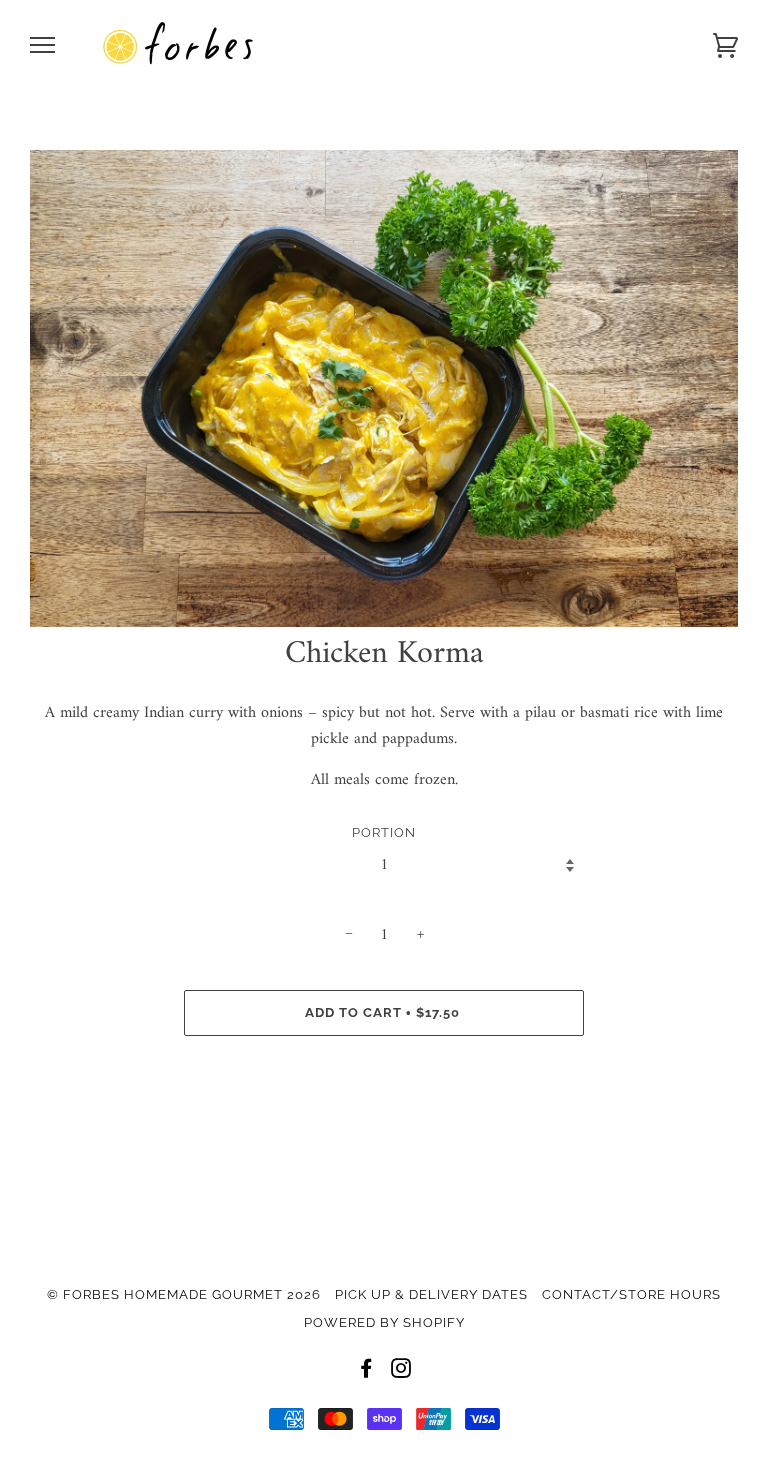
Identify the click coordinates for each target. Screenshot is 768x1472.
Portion (384, 832)
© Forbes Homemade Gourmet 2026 (184, 1294)
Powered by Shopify (384, 1322)
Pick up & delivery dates (431, 1294)
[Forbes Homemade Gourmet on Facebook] (366, 1371)
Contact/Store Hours (631, 1294)
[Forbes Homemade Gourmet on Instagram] (401, 1371)
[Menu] (42, 45)
